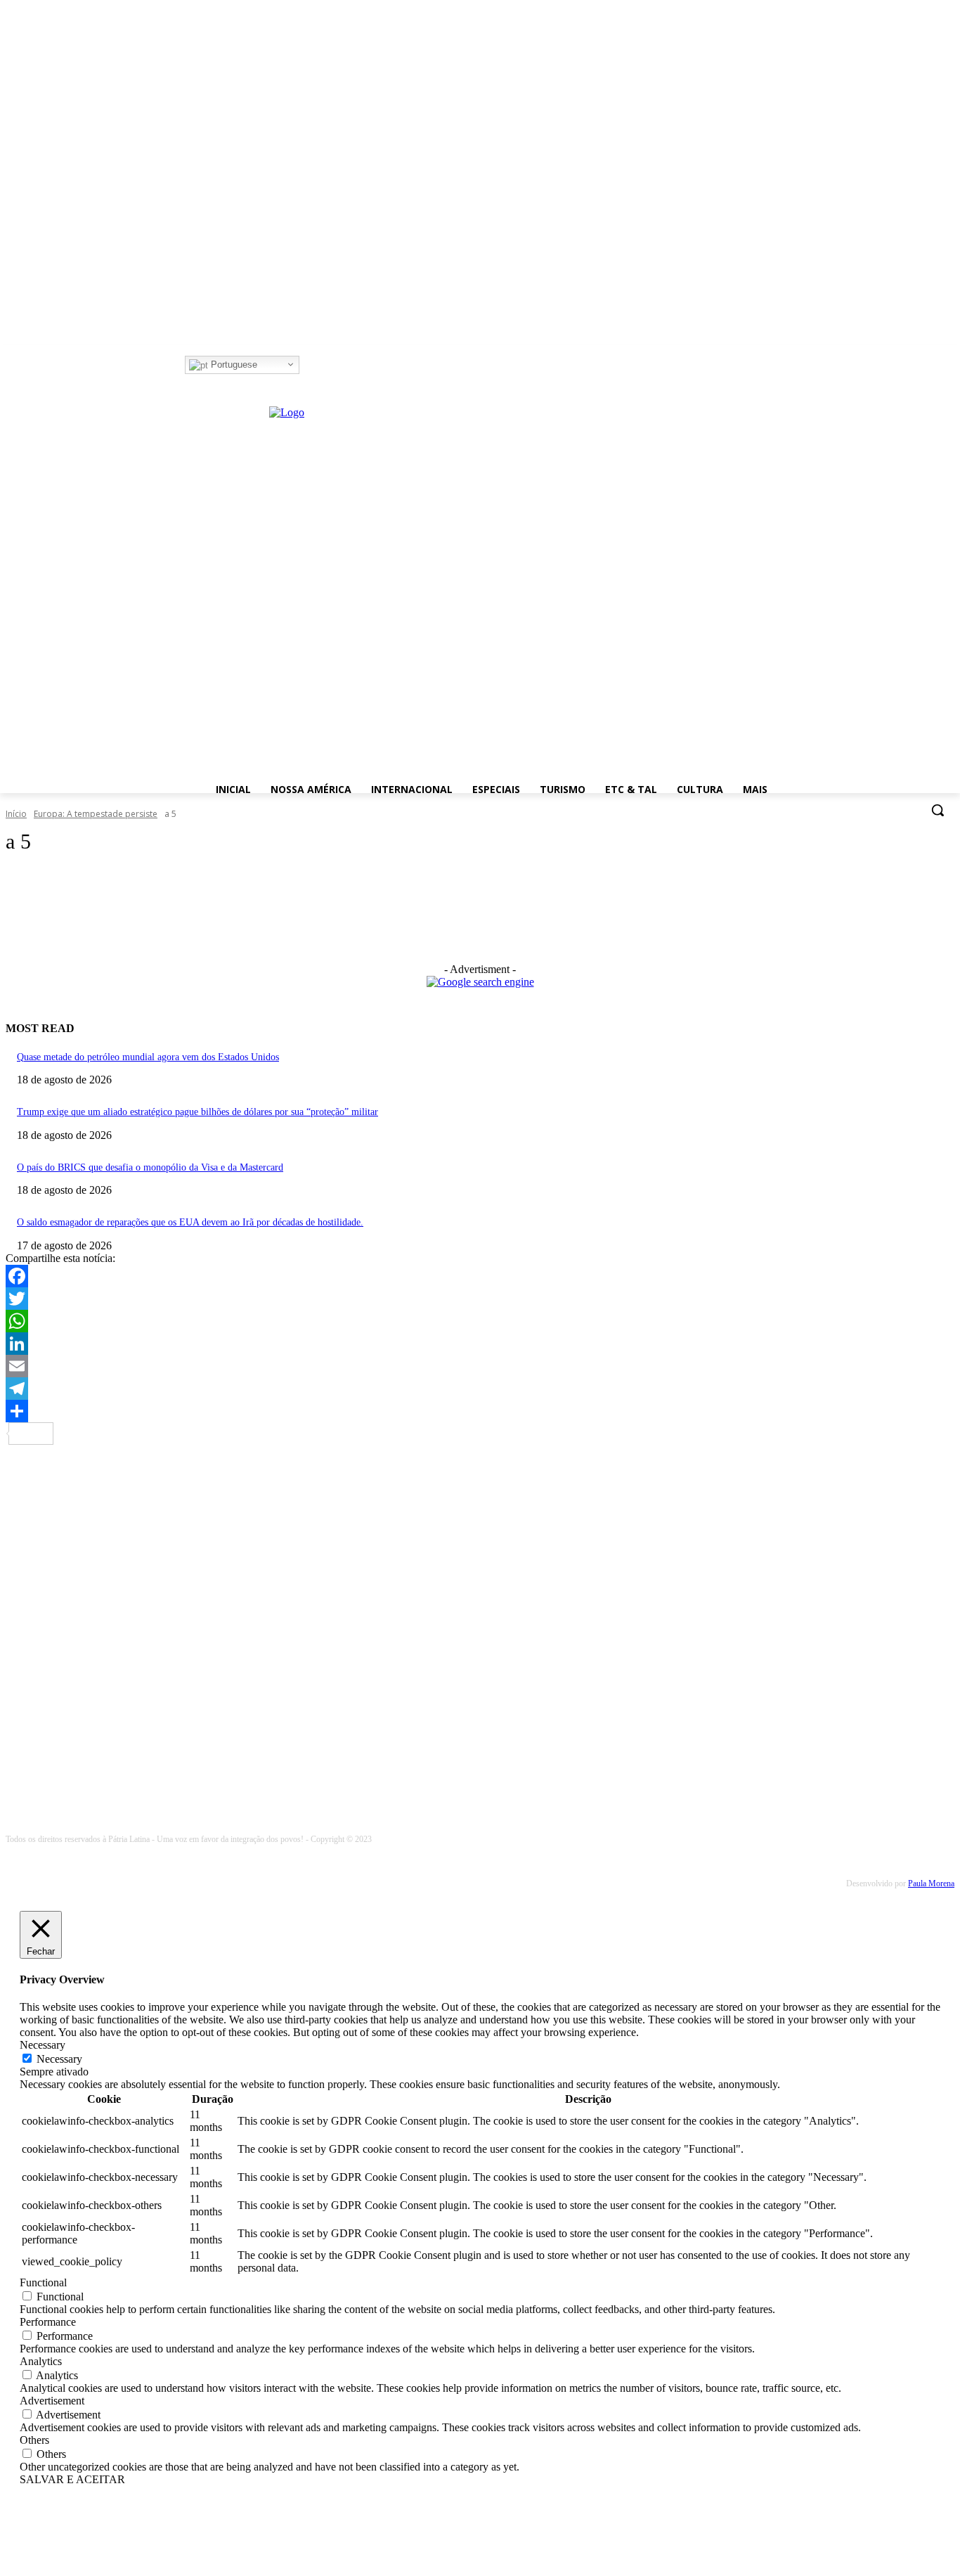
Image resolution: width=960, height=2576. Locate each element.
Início (16, 814)
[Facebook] (309, 365)
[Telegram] (480, 1389)
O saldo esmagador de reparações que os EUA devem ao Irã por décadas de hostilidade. (190, 1222)
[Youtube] (367, 365)
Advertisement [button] (52, 2401)
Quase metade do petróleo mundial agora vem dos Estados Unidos (148, 1057)
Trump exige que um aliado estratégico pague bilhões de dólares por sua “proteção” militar (197, 1112)
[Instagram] (329, 365)
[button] (938, 810)
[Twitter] (348, 365)
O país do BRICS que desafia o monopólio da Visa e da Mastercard (150, 1167)
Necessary (59, 2059)
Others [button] (34, 2440)
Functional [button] (43, 2282)
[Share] (480, 1411)
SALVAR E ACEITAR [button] (72, 2479)
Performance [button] (48, 2322)
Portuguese (233, 365)
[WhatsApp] (480, 1321)
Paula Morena (931, 1883)
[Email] (480, 1366)
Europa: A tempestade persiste (96, 814)
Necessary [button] (43, 2045)
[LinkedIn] (480, 1344)
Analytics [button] (41, 2361)
